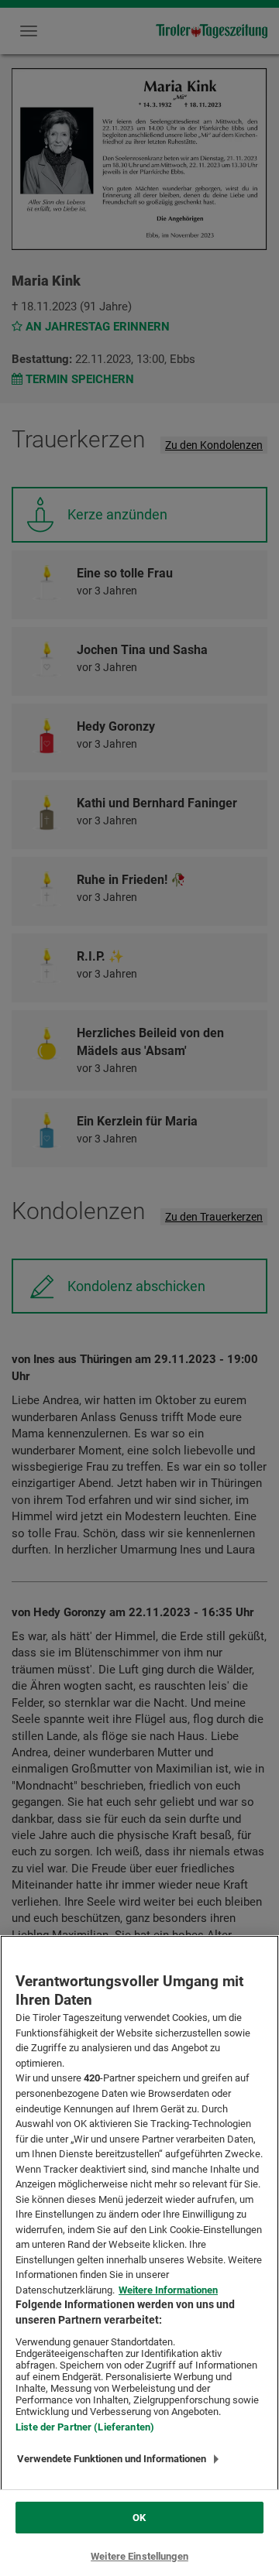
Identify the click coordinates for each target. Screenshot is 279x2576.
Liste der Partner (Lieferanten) (85, 2427)
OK (139, 2518)
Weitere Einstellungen (139, 2556)
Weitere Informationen (168, 2290)
